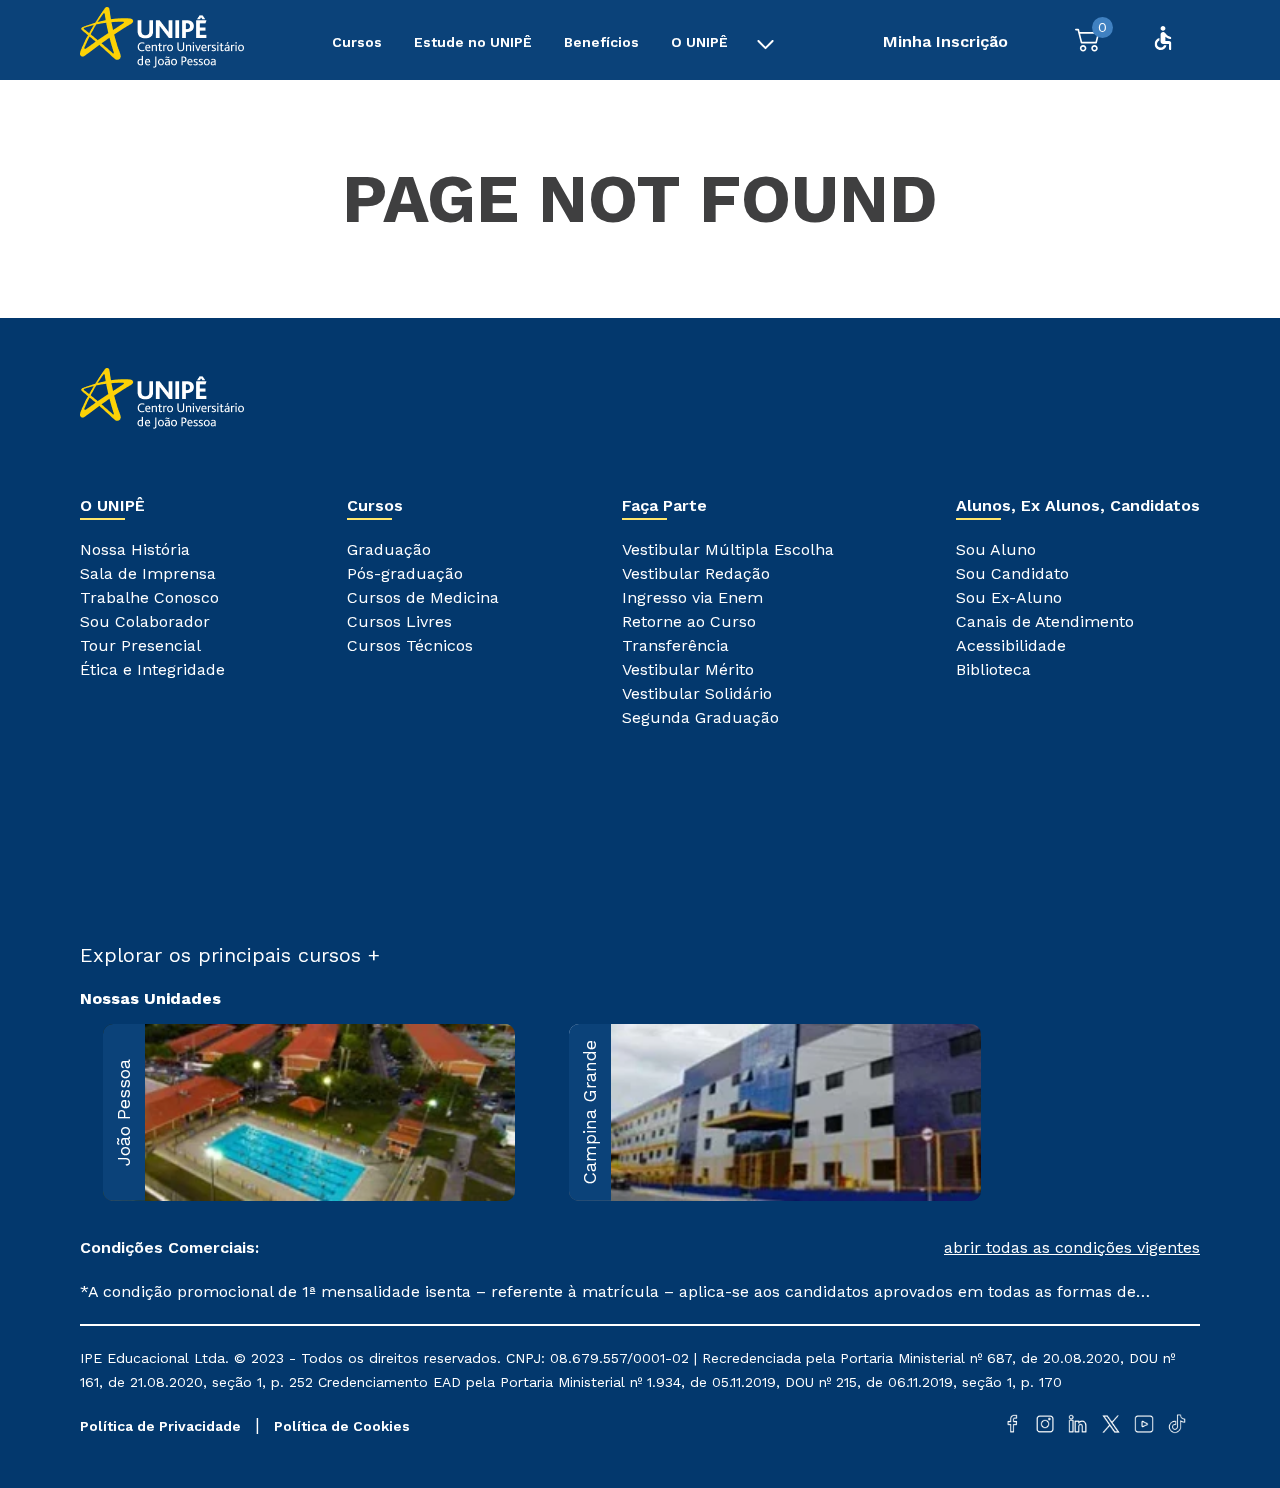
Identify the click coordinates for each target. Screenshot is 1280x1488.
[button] (920, 1248)
